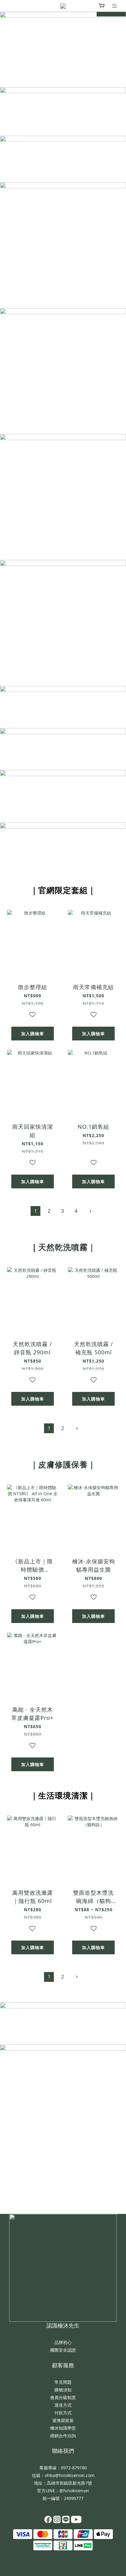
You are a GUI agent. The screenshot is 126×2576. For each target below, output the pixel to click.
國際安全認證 (63, 2350)
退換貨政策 (63, 2420)
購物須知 (63, 2390)
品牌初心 (63, 2342)
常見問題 (63, 2382)
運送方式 (63, 2405)
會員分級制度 (63, 2397)
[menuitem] (35, 1211)
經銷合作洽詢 (63, 2436)
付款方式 (63, 2413)
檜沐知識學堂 (63, 2428)
